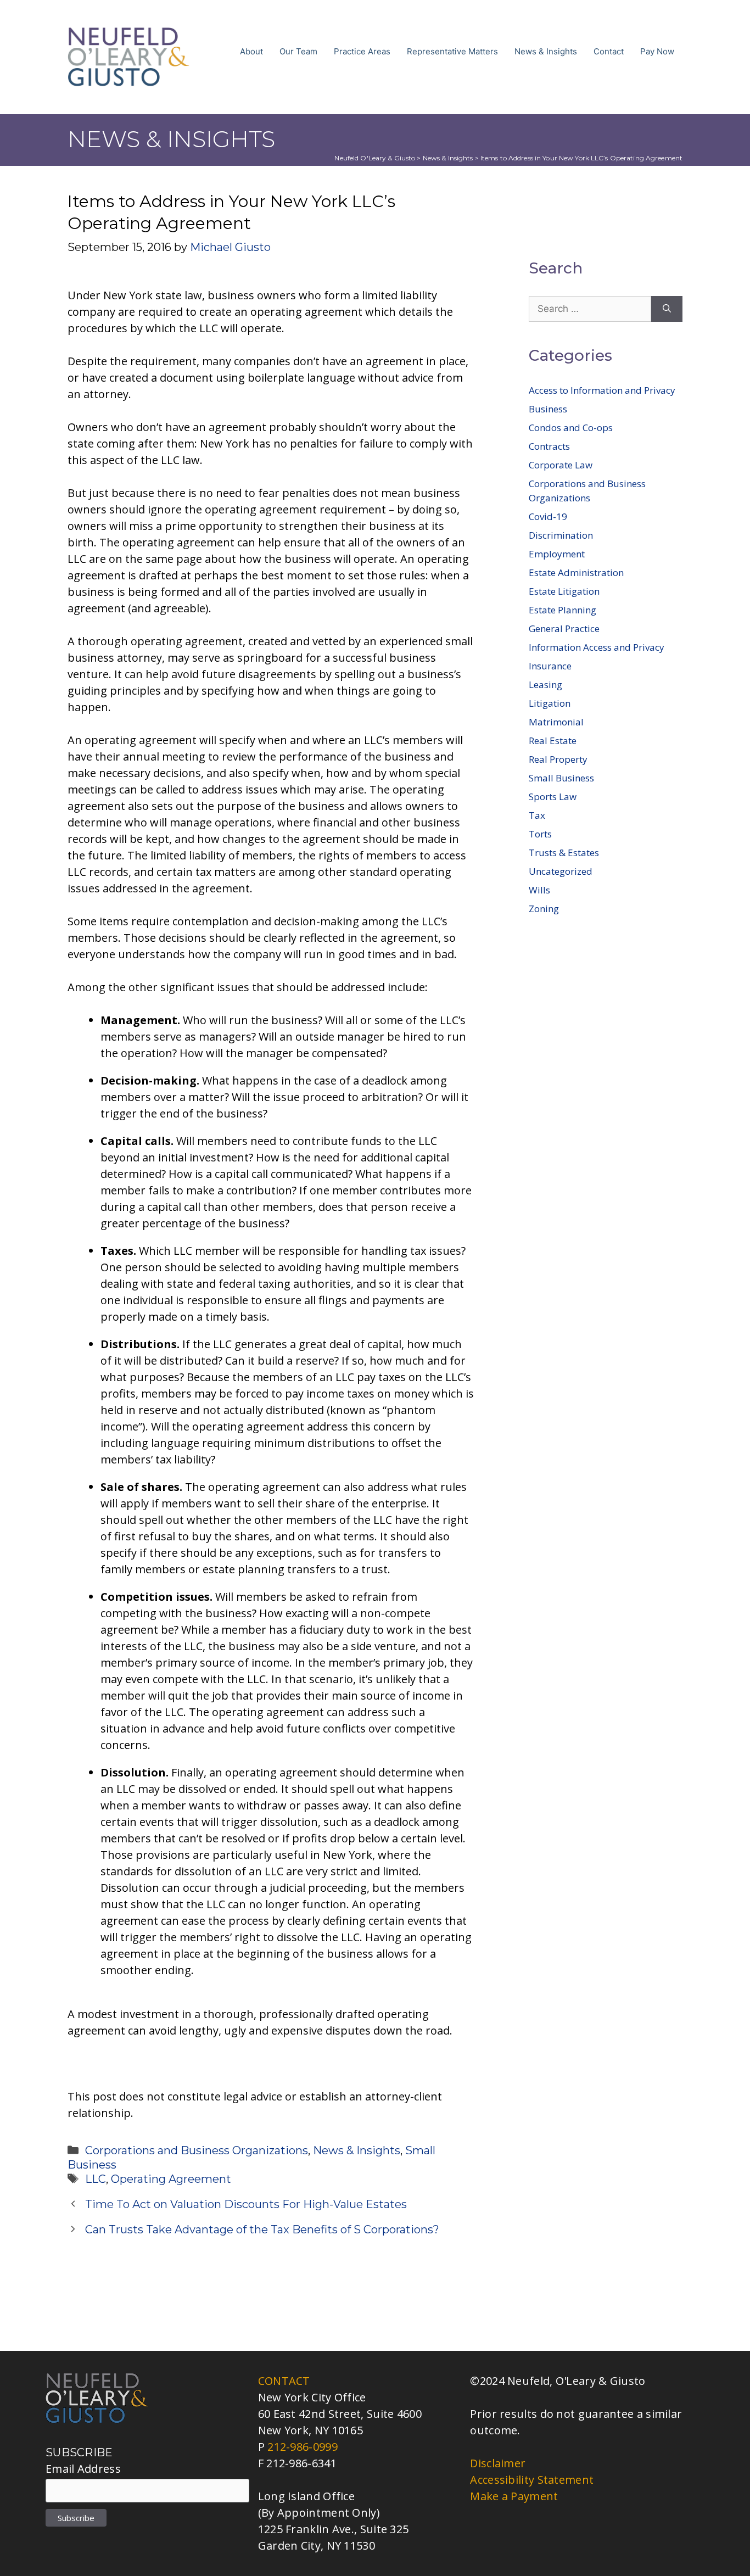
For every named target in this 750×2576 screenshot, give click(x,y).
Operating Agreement (171, 2179)
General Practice (564, 628)
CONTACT (284, 2381)
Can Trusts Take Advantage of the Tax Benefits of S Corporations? (262, 2229)
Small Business (561, 778)
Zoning (544, 909)
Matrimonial (556, 722)
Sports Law (553, 797)
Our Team (298, 51)
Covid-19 (548, 516)
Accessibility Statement (532, 2480)
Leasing (545, 684)
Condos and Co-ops (571, 428)
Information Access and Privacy (597, 647)
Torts (540, 834)
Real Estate (553, 741)
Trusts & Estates (564, 853)
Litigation (550, 703)
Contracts (549, 446)
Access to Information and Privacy (602, 390)
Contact (609, 51)
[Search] (667, 309)
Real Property (558, 759)
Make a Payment (514, 2496)
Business (548, 409)
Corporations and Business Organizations (197, 2150)
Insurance (550, 666)
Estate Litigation (564, 591)
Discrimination (561, 535)
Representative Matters (452, 51)
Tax (537, 815)
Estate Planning (562, 610)
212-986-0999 (303, 2447)
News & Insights (546, 51)
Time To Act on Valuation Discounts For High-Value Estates (246, 2204)
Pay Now (657, 51)
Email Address (83, 2469)
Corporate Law (561, 465)
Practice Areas (362, 51)
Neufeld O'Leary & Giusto (375, 158)
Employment (557, 554)
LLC (96, 2179)
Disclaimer (498, 2463)
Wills (539, 890)
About (251, 51)
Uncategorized (561, 871)
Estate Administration (576, 572)
